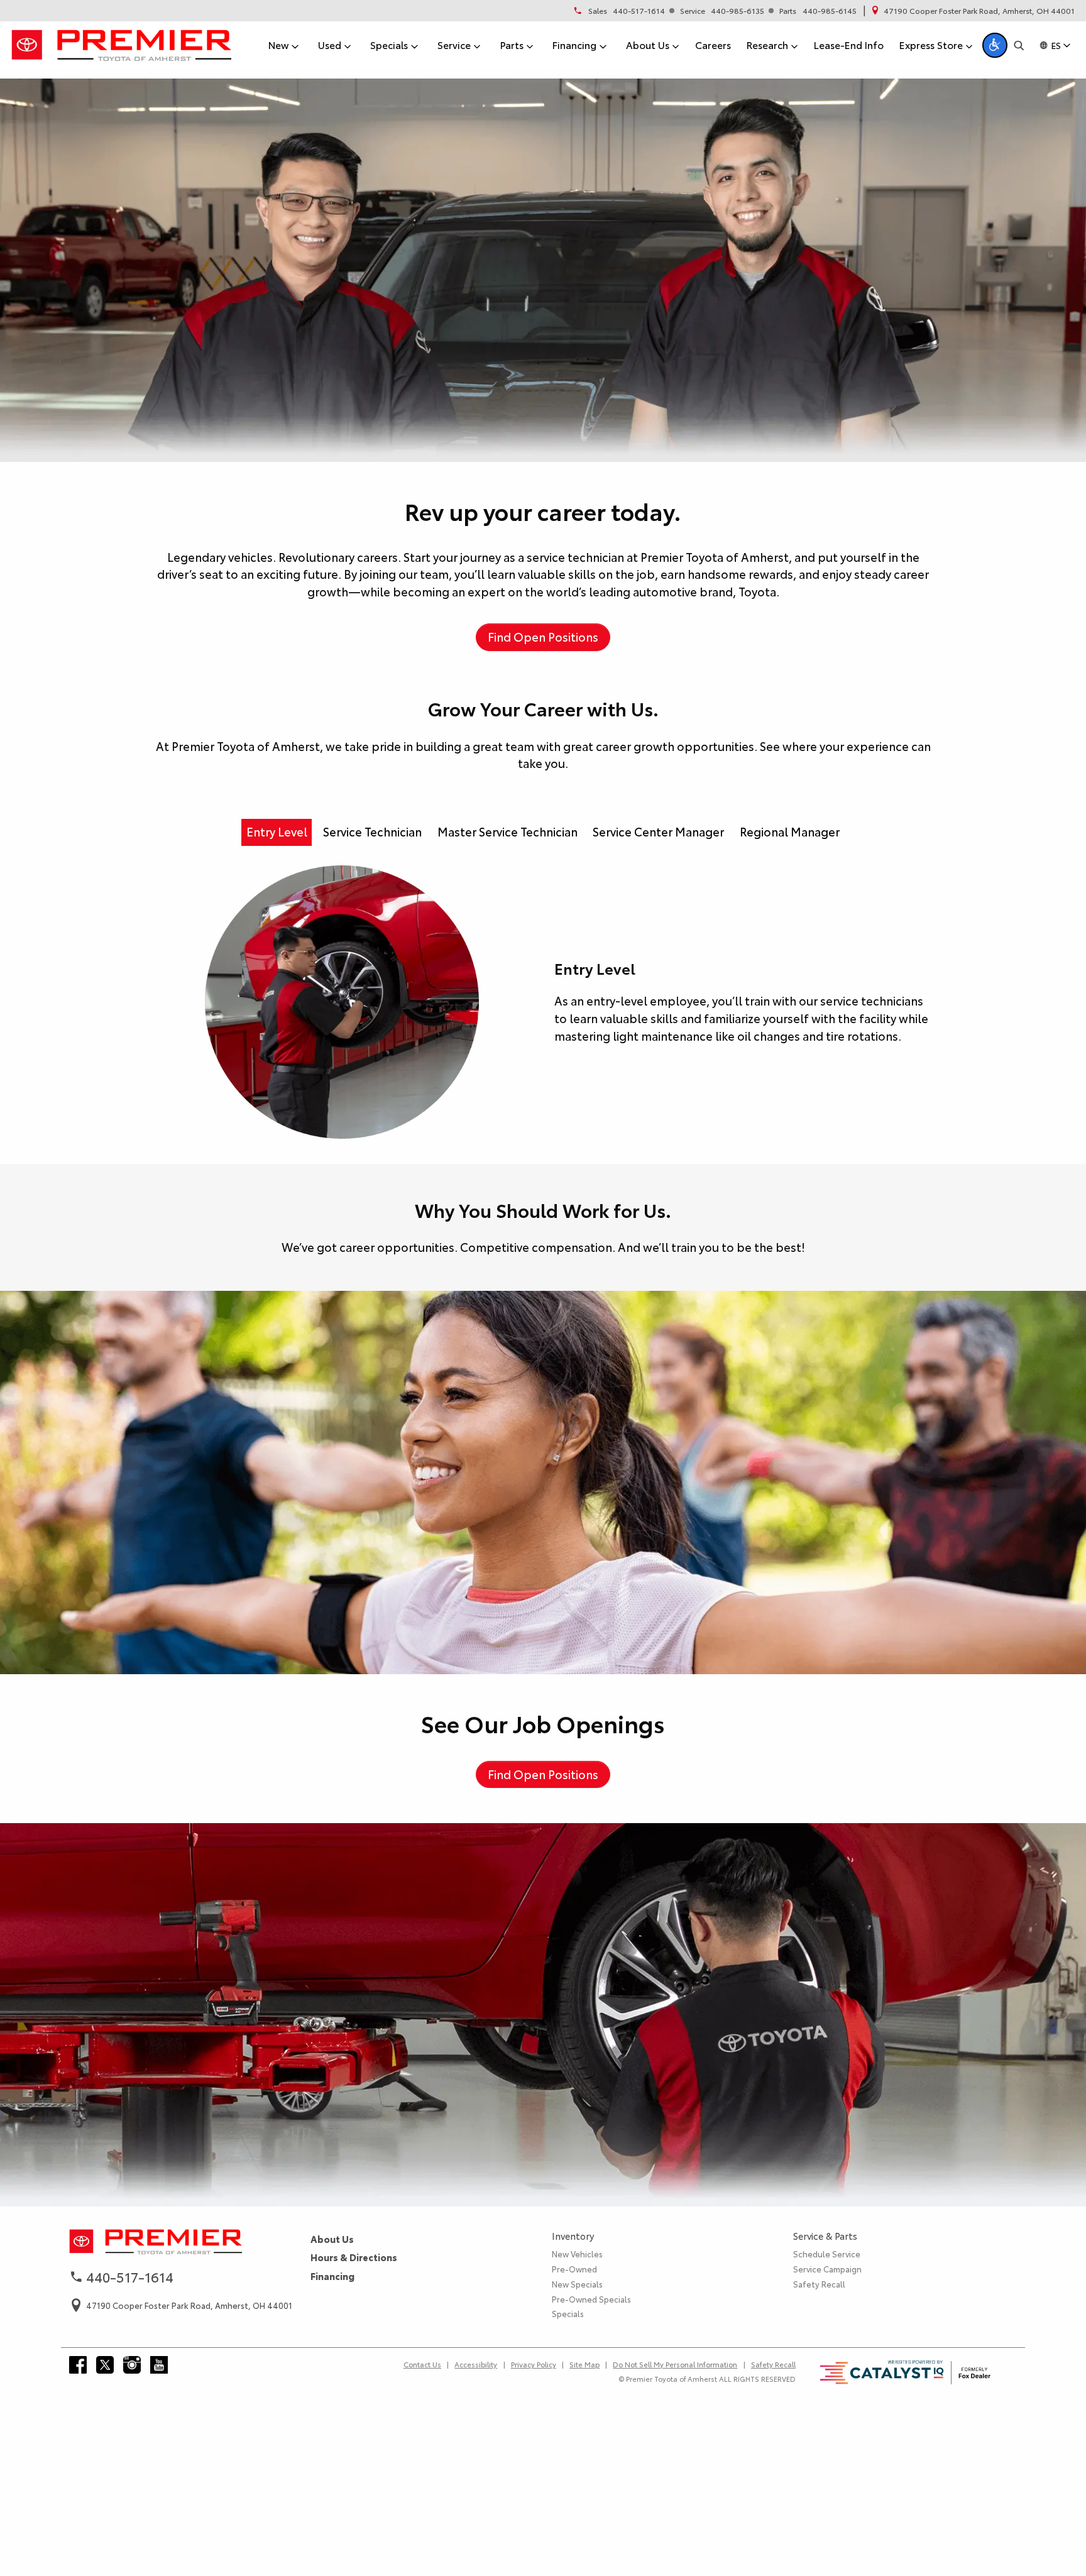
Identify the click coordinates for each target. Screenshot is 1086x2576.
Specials (568, 2313)
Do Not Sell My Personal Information (675, 2364)
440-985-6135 (738, 11)
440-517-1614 (639, 11)
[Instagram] (132, 2365)
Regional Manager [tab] (790, 831)
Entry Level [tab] (277, 831)
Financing (332, 2276)
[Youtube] (159, 2365)
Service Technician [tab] (372, 831)
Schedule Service (827, 2254)
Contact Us (422, 2364)
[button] (995, 45)
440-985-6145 (830, 11)
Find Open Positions (543, 637)
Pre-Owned (574, 2269)
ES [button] (1056, 45)
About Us (332, 2239)
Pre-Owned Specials (591, 2299)
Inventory (573, 2236)
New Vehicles (577, 2254)
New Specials (577, 2284)
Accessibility (476, 2364)
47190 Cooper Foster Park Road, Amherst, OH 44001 (979, 11)
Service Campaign (827, 2269)
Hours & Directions (354, 2257)
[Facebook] (78, 2365)
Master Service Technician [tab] (507, 831)
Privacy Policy (534, 2364)
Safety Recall (819, 2284)
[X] (105, 2365)
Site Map (584, 2364)
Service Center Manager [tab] (658, 831)
